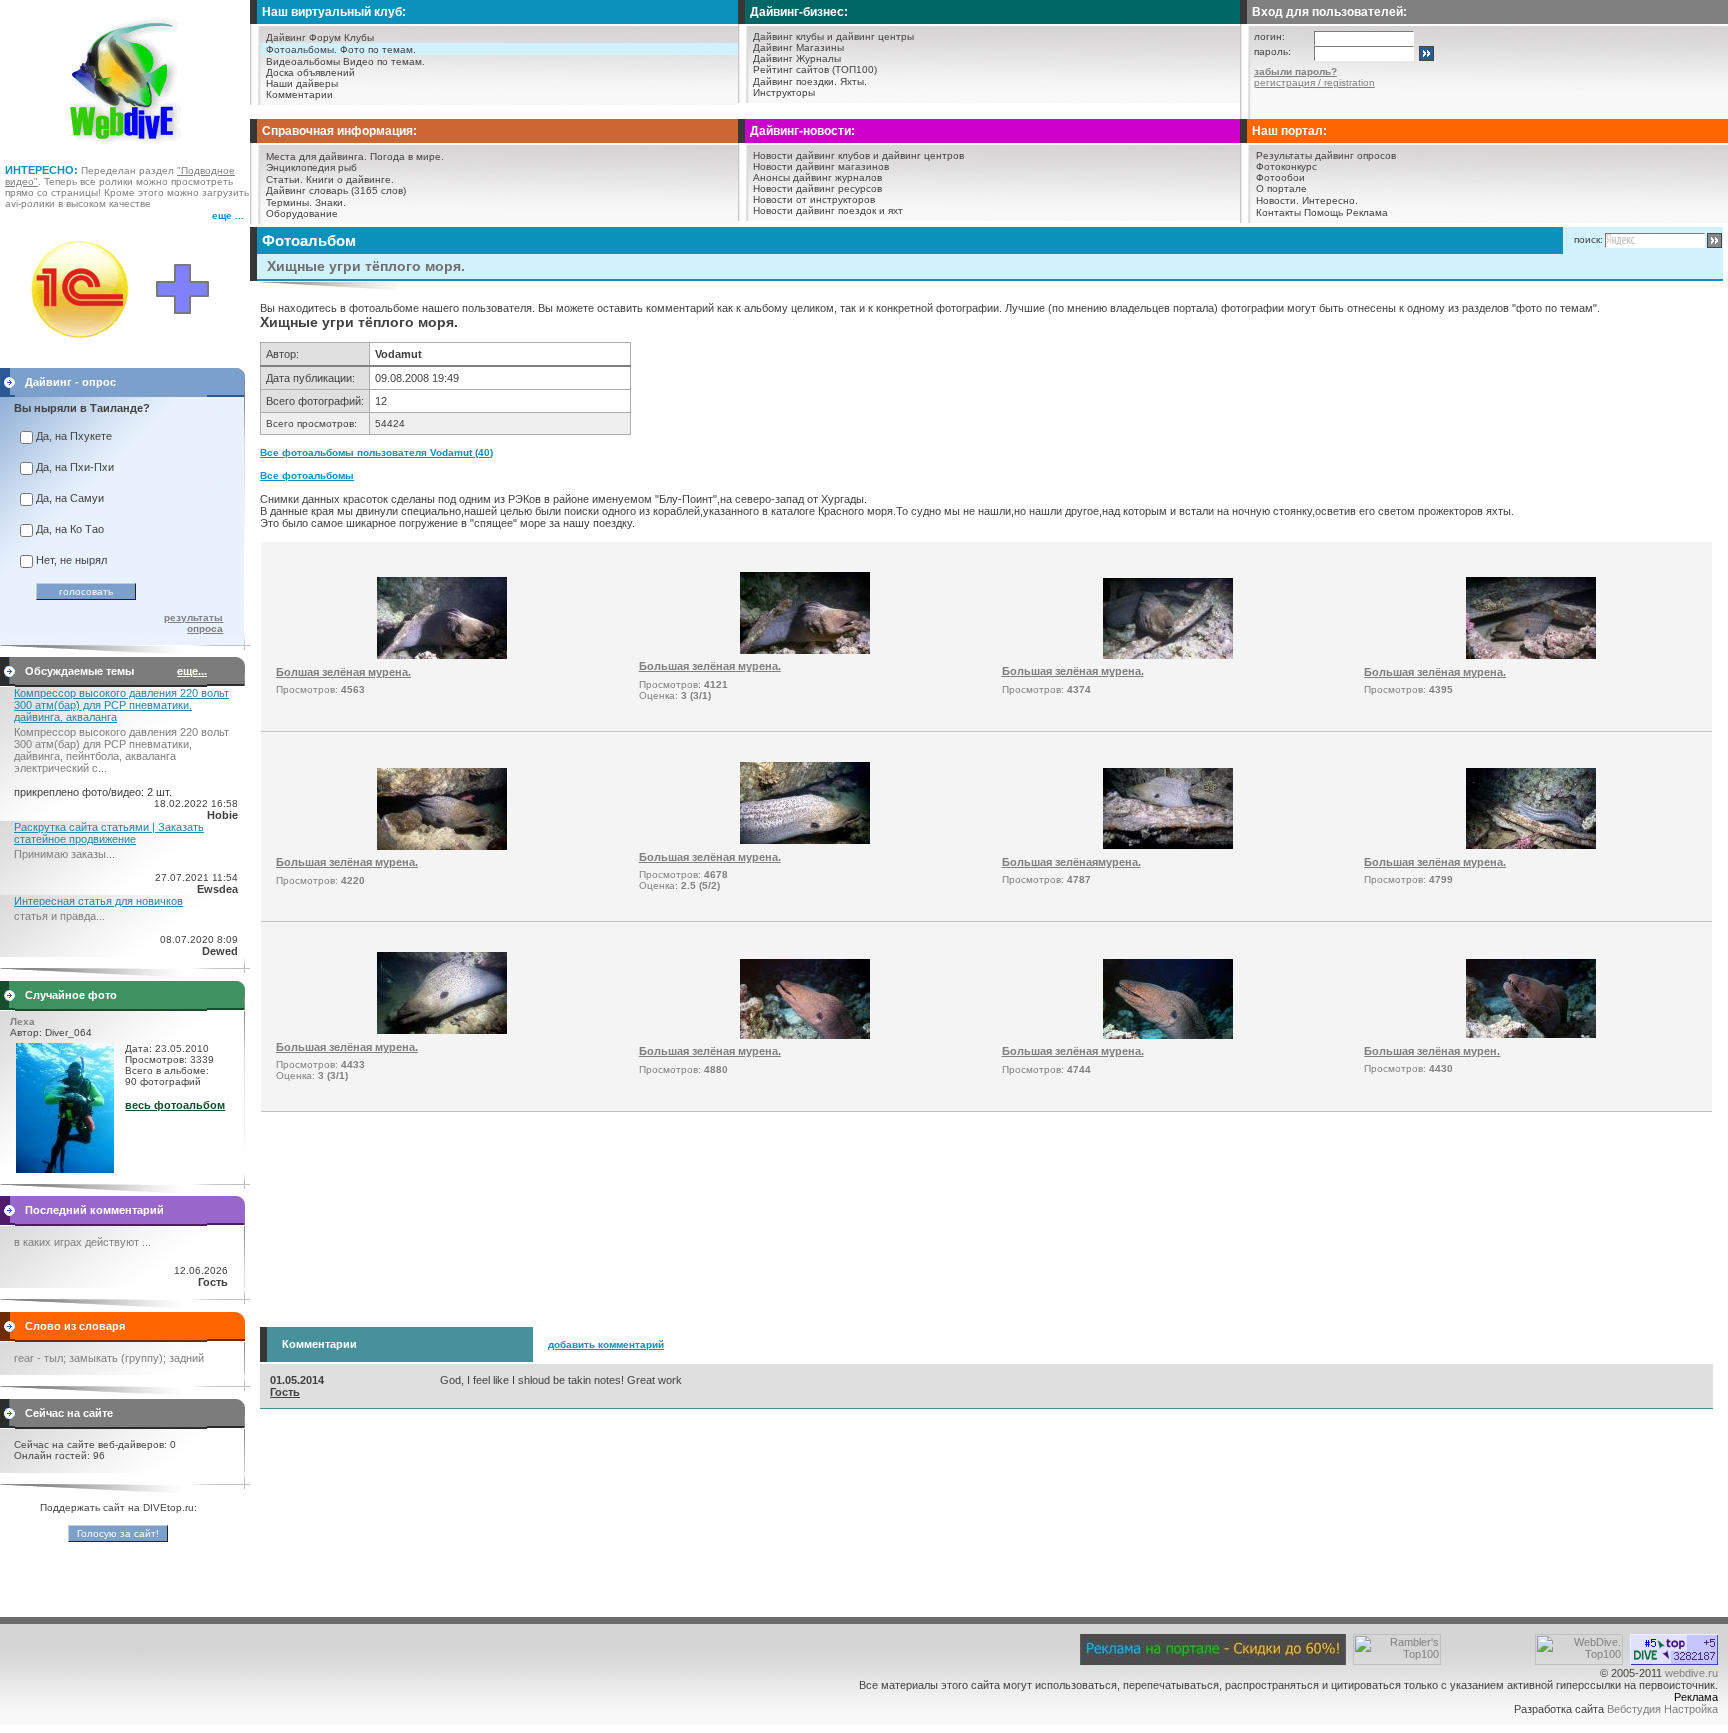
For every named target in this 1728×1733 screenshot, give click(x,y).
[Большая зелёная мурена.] (805, 650)
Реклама (1367, 212)
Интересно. (1330, 200)
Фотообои (1280, 177)
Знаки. (330, 202)
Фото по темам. (378, 49)
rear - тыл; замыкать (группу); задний (109, 1358)
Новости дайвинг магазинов (821, 166)
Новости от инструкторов (814, 199)
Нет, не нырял (71, 560)
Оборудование (302, 213)
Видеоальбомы (303, 61)
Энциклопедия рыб (311, 167)
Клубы (359, 37)
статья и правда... (59, 916)
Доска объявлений (310, 72)
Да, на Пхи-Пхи (75, 467)
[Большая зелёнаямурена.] (1168, 845)
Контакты (1278, 212)
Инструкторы (784, 92)
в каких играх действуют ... (82, 1242)
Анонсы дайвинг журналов (817, 177)
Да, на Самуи (70, 498)
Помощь (1323, 212)
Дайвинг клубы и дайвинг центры (833, 36)
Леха (22, 1021)
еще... (192, 671)
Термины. (289, 202)
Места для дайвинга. (316, 156)
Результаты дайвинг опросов (1326, 155)
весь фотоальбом (175, 1105)
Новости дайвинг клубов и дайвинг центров (858, 155)
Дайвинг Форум (303, 37)
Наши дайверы (302, 83)
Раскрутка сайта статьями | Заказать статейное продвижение (109, 833)
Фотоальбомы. (301, 49)
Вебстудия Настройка (1662, 1709)
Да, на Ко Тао (70, 529)
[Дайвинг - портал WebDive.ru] (125, 150)
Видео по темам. (384, 61)
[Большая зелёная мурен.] (1531, 1034)
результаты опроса (193, 623)
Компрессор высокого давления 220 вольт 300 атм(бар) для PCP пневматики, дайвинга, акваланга (121, 705)
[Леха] (65, 1169)
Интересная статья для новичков (98, 901)
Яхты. (853, 81)
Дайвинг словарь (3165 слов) (336, 190)
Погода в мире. (407, 156)
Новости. (1277, 200)
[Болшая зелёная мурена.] (442, 655)
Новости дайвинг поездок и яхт (828, 210)
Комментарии (299, 94)
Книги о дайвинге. (350, 179)
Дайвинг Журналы (797, 58)
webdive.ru (1691, 1673)
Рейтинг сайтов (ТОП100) (815, 69)
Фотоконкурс (1286, 166)
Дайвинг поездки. (795, 81)
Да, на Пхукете (74, 436)
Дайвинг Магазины (798, 47)
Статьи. (284, 179)
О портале (1281, 188)
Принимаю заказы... (64, 854)
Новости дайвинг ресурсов (817, 188)
